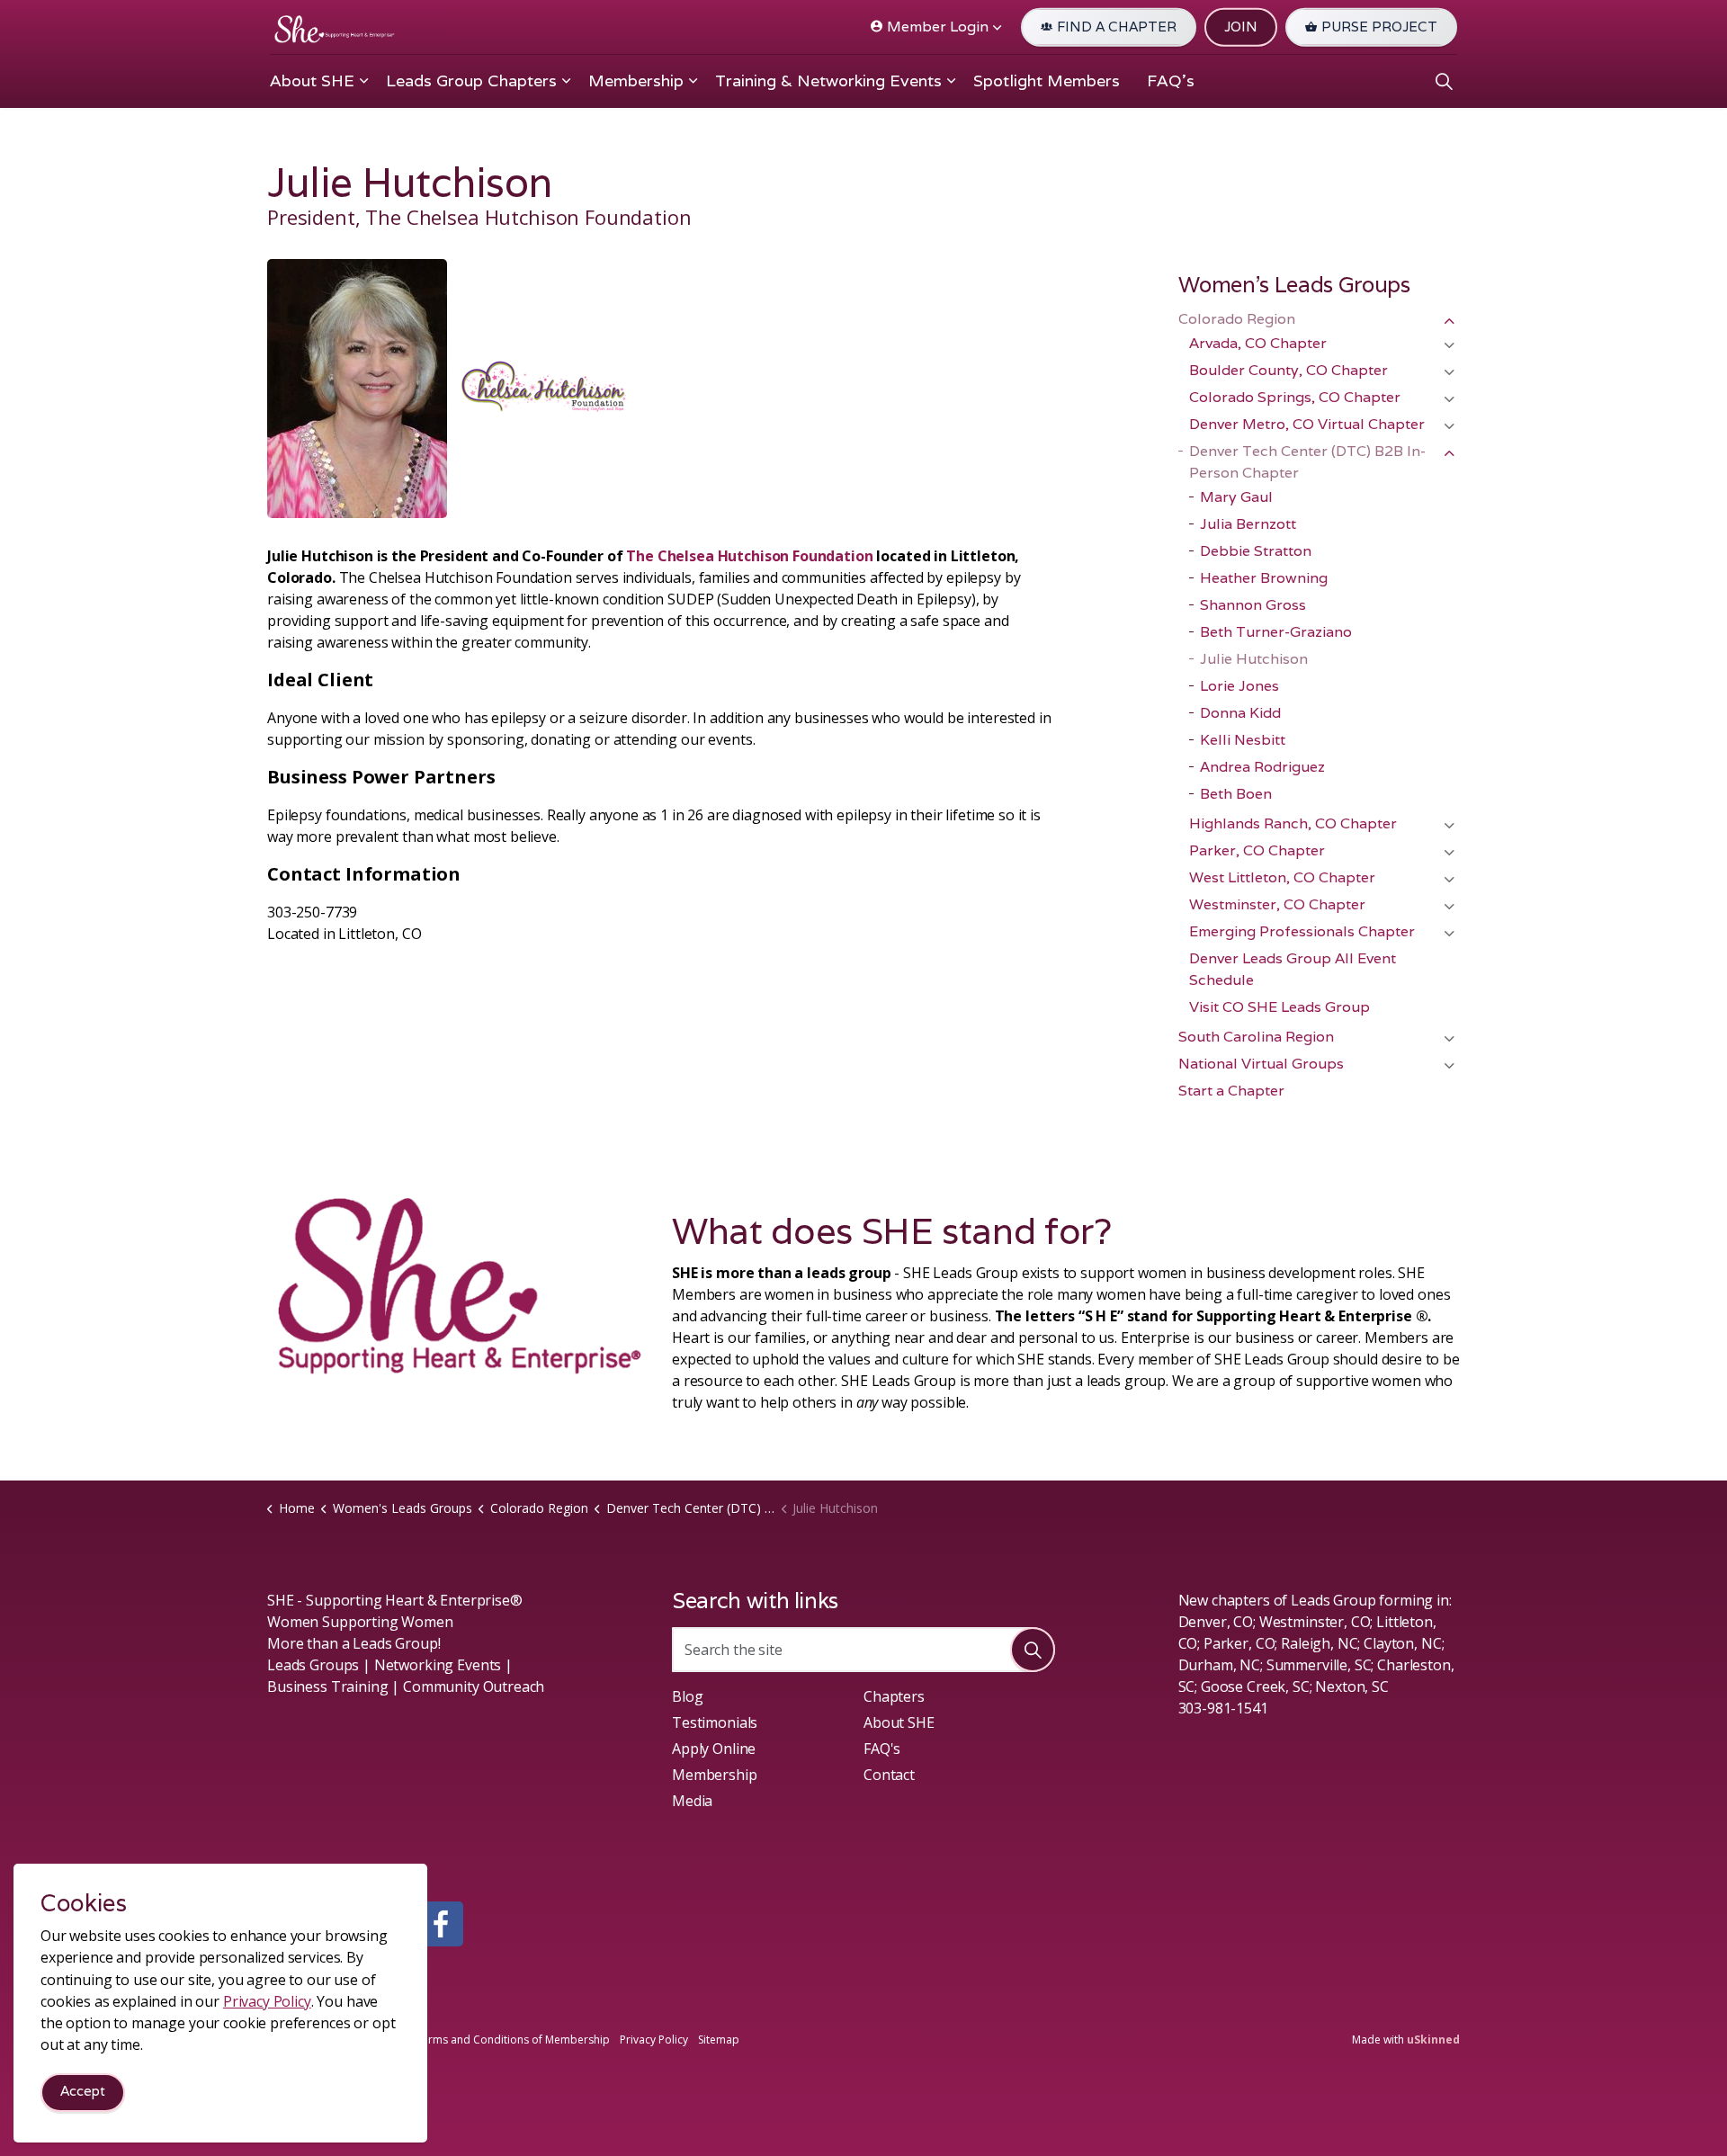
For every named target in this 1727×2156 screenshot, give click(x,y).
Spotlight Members (1047, 81)
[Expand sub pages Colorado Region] (1449, 321)
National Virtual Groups (1261, 1064)
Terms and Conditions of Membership (513, 2040)
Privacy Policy (654, 2040)
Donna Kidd (1240, 713)
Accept (83, 2092)
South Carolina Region (1256, 1037)
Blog (687, 1696)
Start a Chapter (1231, 1091)
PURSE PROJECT (1379, 27)
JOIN (1241, 27)
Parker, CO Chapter (1257, 850)
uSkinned (1433, 2040)
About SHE (312, 81)
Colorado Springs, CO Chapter (1295, 397)
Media (692, 1801)
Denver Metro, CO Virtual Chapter (1307, 424)
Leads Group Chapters (471, 81)
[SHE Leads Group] (335, 29)
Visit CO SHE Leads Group (1280, 1007)
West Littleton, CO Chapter (1282, 877)
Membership (636, 81)
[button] (1033, 1650)
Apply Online (714, 1749)
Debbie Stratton (1256, 551)
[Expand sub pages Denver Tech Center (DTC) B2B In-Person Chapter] (1449, 453)
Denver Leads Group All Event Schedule (1293, 969)
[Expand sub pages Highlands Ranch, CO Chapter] (1449, 826)
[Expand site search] (1444, 81)
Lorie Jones (1239, 686)
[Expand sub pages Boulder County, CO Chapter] (1449, 372)
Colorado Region (1237, 319)
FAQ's (1171, 81)
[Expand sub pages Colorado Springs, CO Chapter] (1449, 399)
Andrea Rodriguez (1262, 767)
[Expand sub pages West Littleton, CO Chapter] (1449, 880)
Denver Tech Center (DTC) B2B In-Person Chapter (1307, 462)
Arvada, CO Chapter (1258, 343)
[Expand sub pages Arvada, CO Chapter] (1449, 345)
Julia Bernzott (1248, 524)
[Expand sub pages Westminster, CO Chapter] (1449, 907)
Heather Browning (1264, 578)
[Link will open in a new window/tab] (441, 1924)
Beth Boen (1236, 794)
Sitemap (719, 2040)
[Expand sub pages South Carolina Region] (1449, 1039)
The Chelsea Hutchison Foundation (749, 556)
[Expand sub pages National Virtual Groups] (1449, 1066)
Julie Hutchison (1254, 659)
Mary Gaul (1236, 497)
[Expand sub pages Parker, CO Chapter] (1449, 853)
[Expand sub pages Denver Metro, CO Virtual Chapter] (1449, 426)
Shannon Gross (1253, 605)
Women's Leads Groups (1294, 285)
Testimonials (715, 1722)
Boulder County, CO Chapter (1289, 370)
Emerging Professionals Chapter (1302, 931)
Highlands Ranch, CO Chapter (1293, 823)
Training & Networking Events (828, 81)
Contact (889, 1775)
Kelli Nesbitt (1243, 740)
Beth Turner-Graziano (1276, 632)
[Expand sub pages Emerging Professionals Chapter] (1449, 934)
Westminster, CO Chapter (1277, 904)
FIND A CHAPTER (1117, 27)
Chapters (894, 1696)
